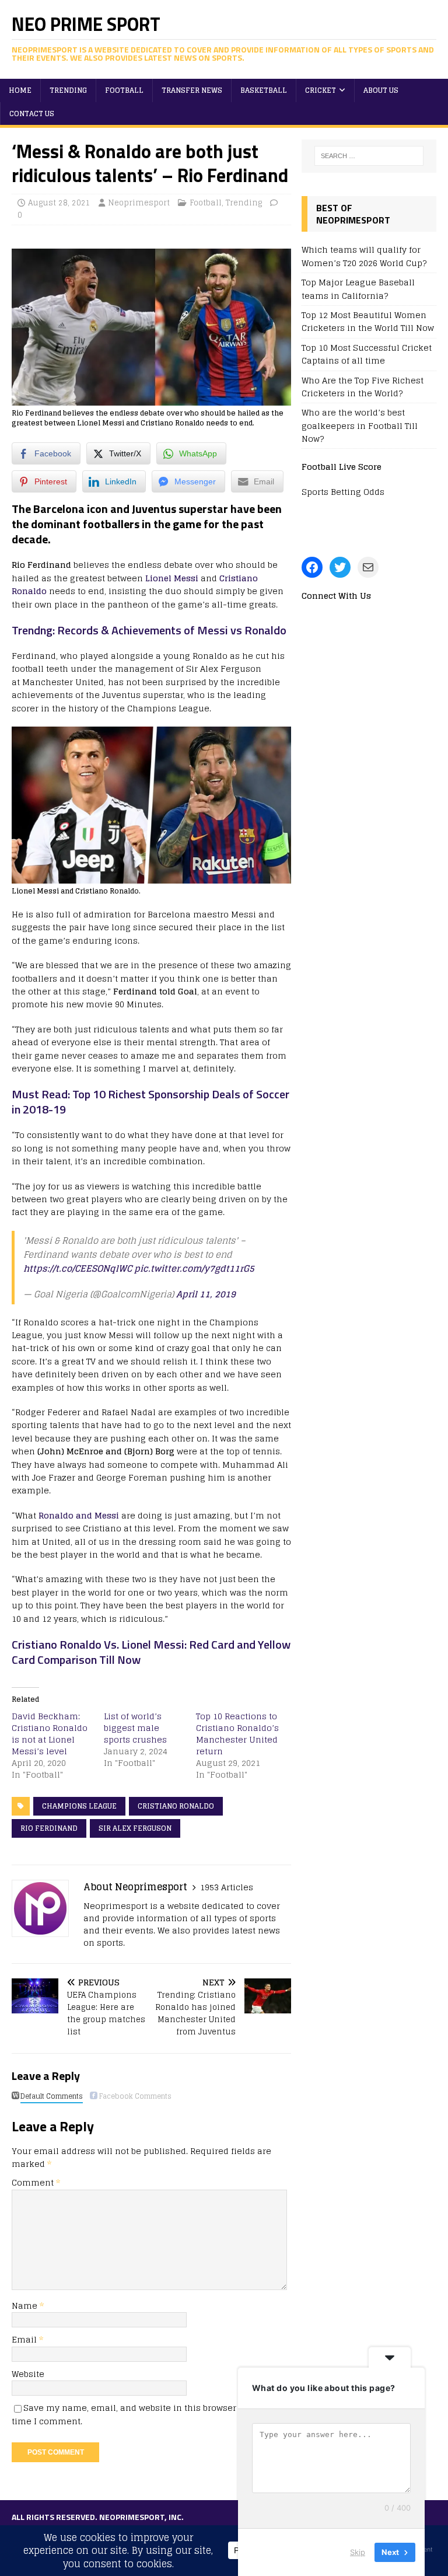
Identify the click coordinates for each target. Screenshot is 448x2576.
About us (381, 90)
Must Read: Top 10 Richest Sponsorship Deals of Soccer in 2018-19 (150, 1102)
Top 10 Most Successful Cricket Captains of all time (367, 354)
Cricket (321, 90)
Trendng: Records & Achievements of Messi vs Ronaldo (149, 630)
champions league (79, 1806)
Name (26, 2306)
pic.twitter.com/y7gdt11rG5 (194, 1268)
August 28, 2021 (59, 203)
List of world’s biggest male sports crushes (135, 1728)
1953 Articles (227, 1887)
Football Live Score (342, 467)
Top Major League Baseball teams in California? (358, 289)
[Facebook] (312, 567)
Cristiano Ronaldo (176, 1806)
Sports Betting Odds (343, 492)
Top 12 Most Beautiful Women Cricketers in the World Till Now (368, 321)
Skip (358, 2552)
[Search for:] (369, 156)
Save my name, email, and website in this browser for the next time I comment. (150, 2414)
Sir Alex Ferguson (135, 1828)
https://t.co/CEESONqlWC (78, 1268)
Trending (68, 90)
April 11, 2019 (206, 1294)
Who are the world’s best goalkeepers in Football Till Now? (360, 425)
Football (124, 90)
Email (25, 2339)
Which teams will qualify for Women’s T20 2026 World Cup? (364, 256)
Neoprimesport (139, 203)
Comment (36, 2182)
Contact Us (32, 114)
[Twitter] (340, 567)
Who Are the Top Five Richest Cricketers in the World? (363, 387)
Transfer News (192, 90)
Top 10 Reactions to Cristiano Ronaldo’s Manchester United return (237, 1734)
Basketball (264, 90)
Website (28, 2374)
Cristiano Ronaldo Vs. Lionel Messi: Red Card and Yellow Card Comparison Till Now (151, 1652)
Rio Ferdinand (49, 1828)
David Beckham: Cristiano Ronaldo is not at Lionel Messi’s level (50, 1734)
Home (20, 90)
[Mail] (368, 567)
